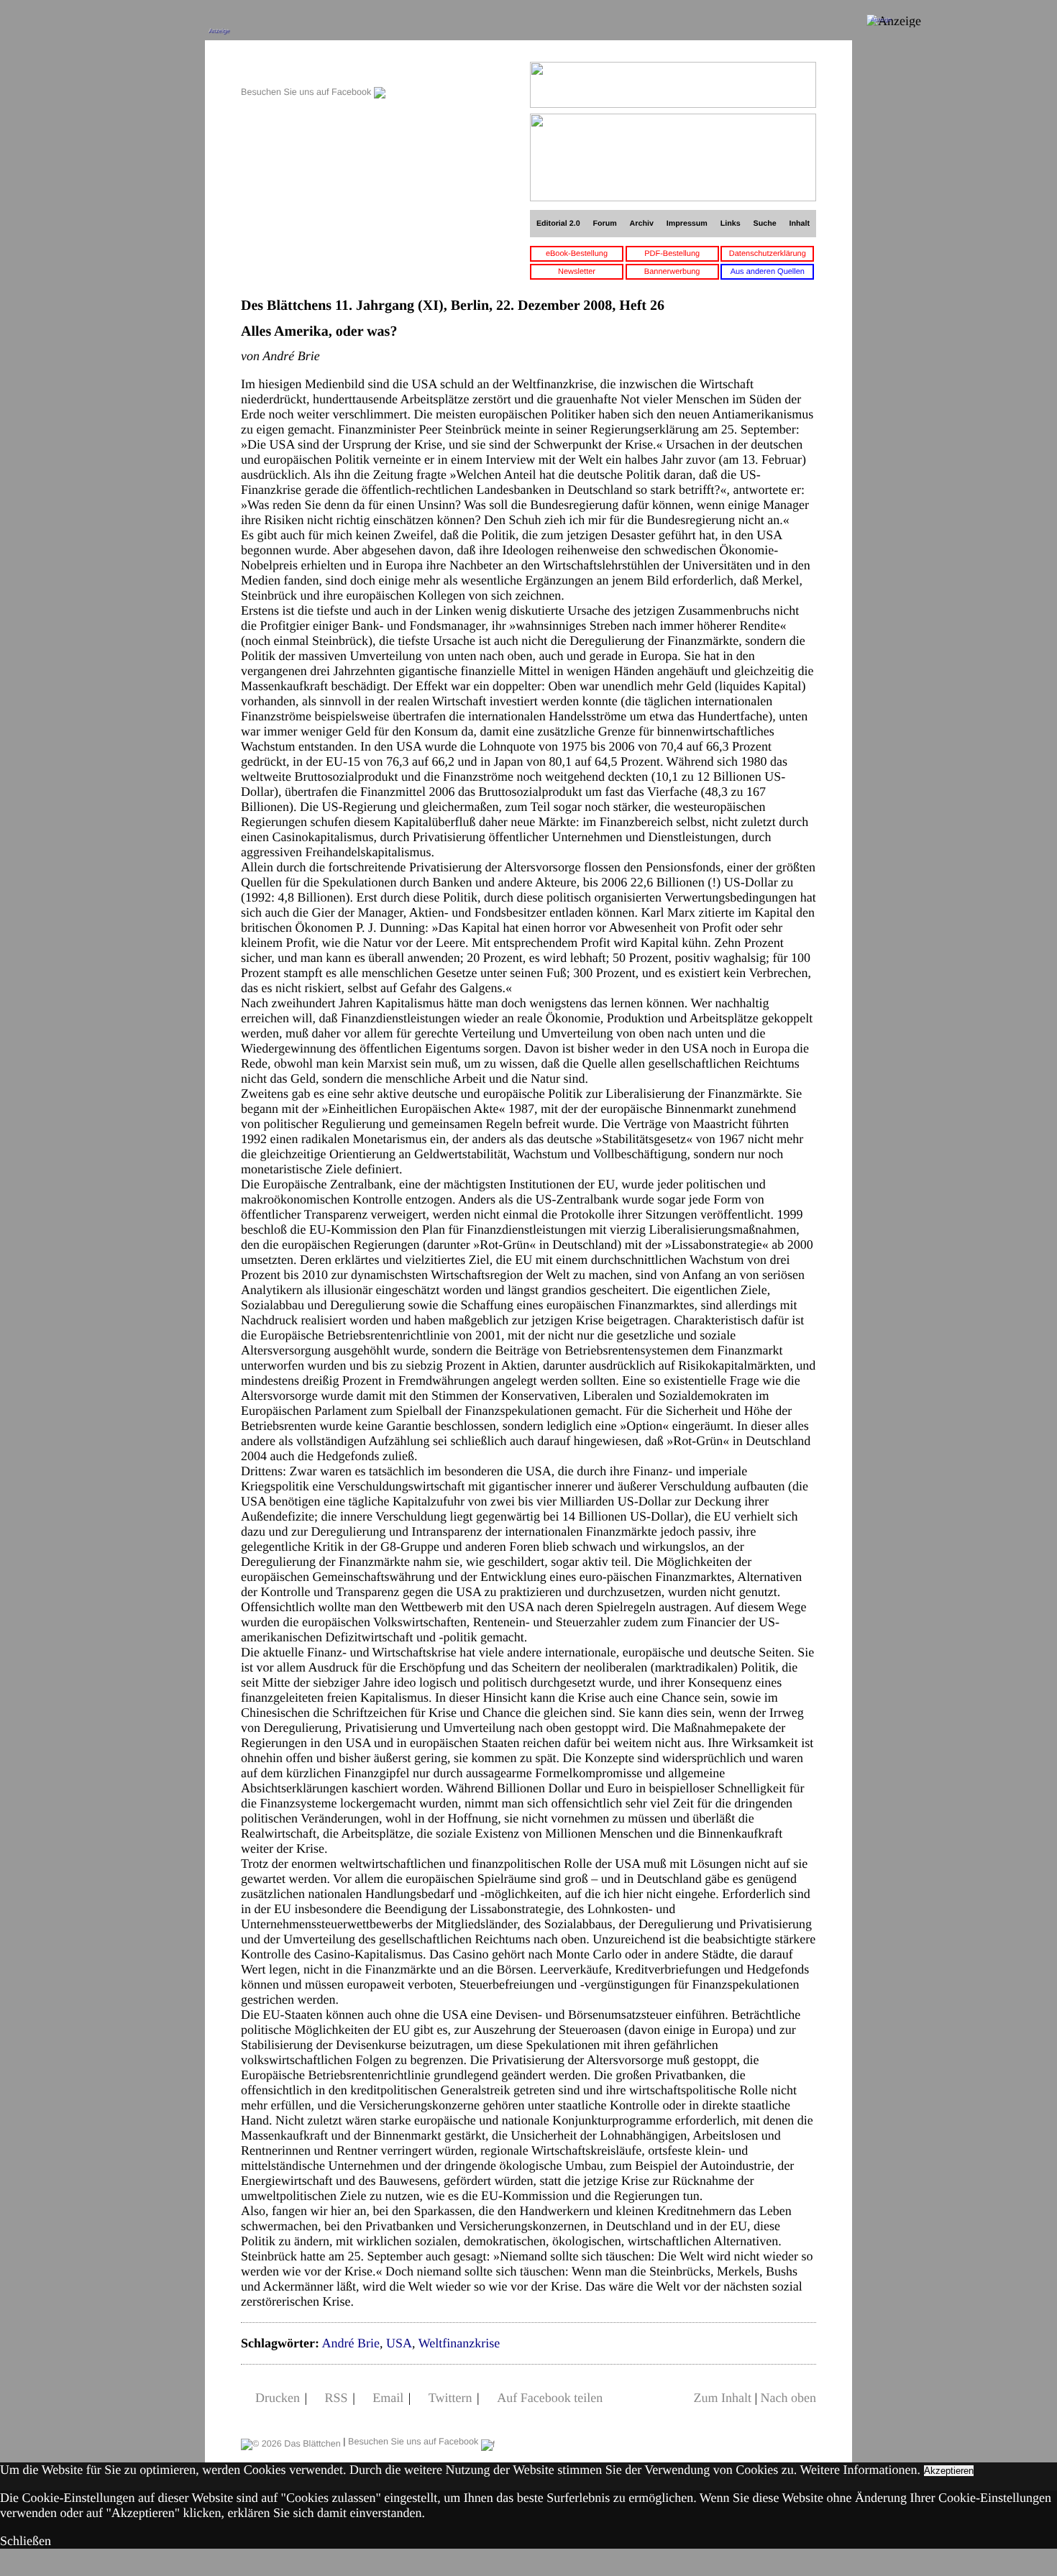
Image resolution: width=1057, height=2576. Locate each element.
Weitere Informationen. (860, 2470)
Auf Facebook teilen (550, 2398)
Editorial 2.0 (558, 224)
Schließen (26, 2541)
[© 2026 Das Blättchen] (291, 2442)
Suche (765, 224)
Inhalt (800, 224)
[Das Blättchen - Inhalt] (313, 69)
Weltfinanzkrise (459, 2343)
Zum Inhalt (722, 2398)
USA (399, 2343)
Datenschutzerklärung (768, 254)
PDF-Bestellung (672, 254)
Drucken (278, 2398)
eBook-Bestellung (577, 254)
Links (731, 224)
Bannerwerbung (672, 272)
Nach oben (788, 2398)
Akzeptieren (949, 2471)
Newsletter (577, 272)
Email (388, 2398)
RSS (337, 2398)
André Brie (350, 2343)
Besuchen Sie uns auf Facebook (307, 92)
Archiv (642, 224)
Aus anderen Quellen (768, 272)
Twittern (450, 2398)
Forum (604, 224)
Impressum (687, 224)
